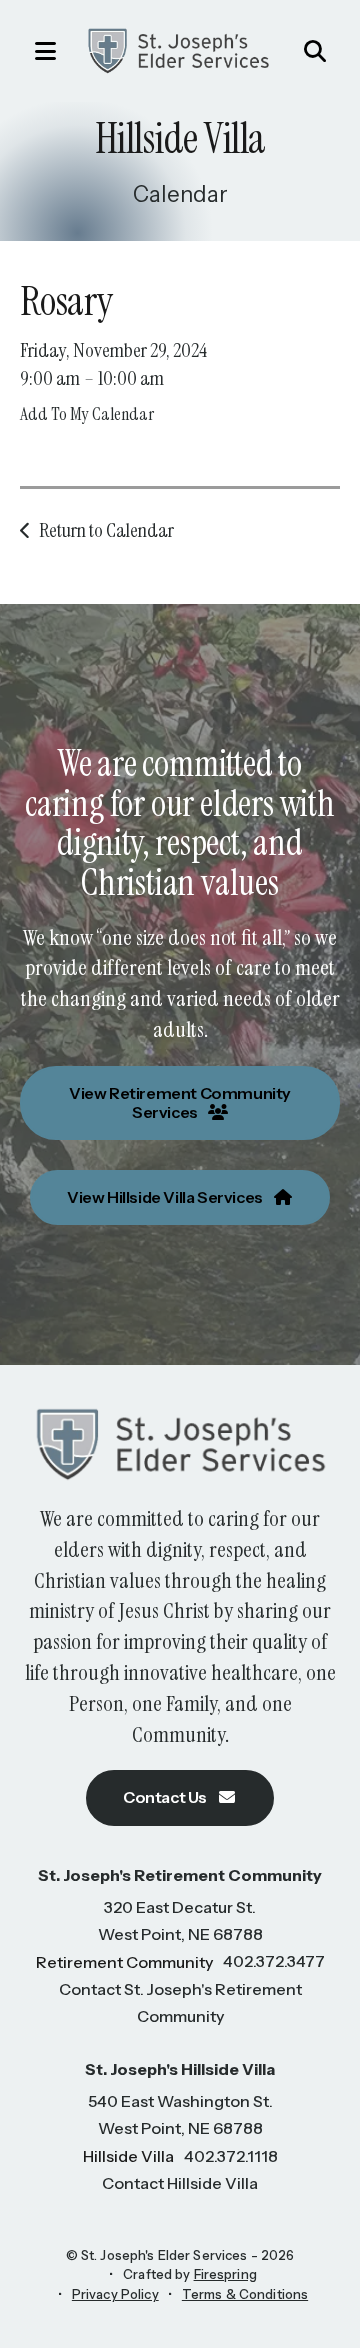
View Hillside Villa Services (166, 1197)
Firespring (225, 2274)
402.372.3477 (274, 1961)
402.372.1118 (231, 2156)
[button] (35, 51)
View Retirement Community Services (180, 1102)
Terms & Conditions (245, 2294)
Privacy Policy (115, 2294)
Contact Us (166, 1797)
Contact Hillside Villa (180, 2183)
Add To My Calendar (87, 414)
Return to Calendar (106, 530)
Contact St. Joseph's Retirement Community (180, 2002)
